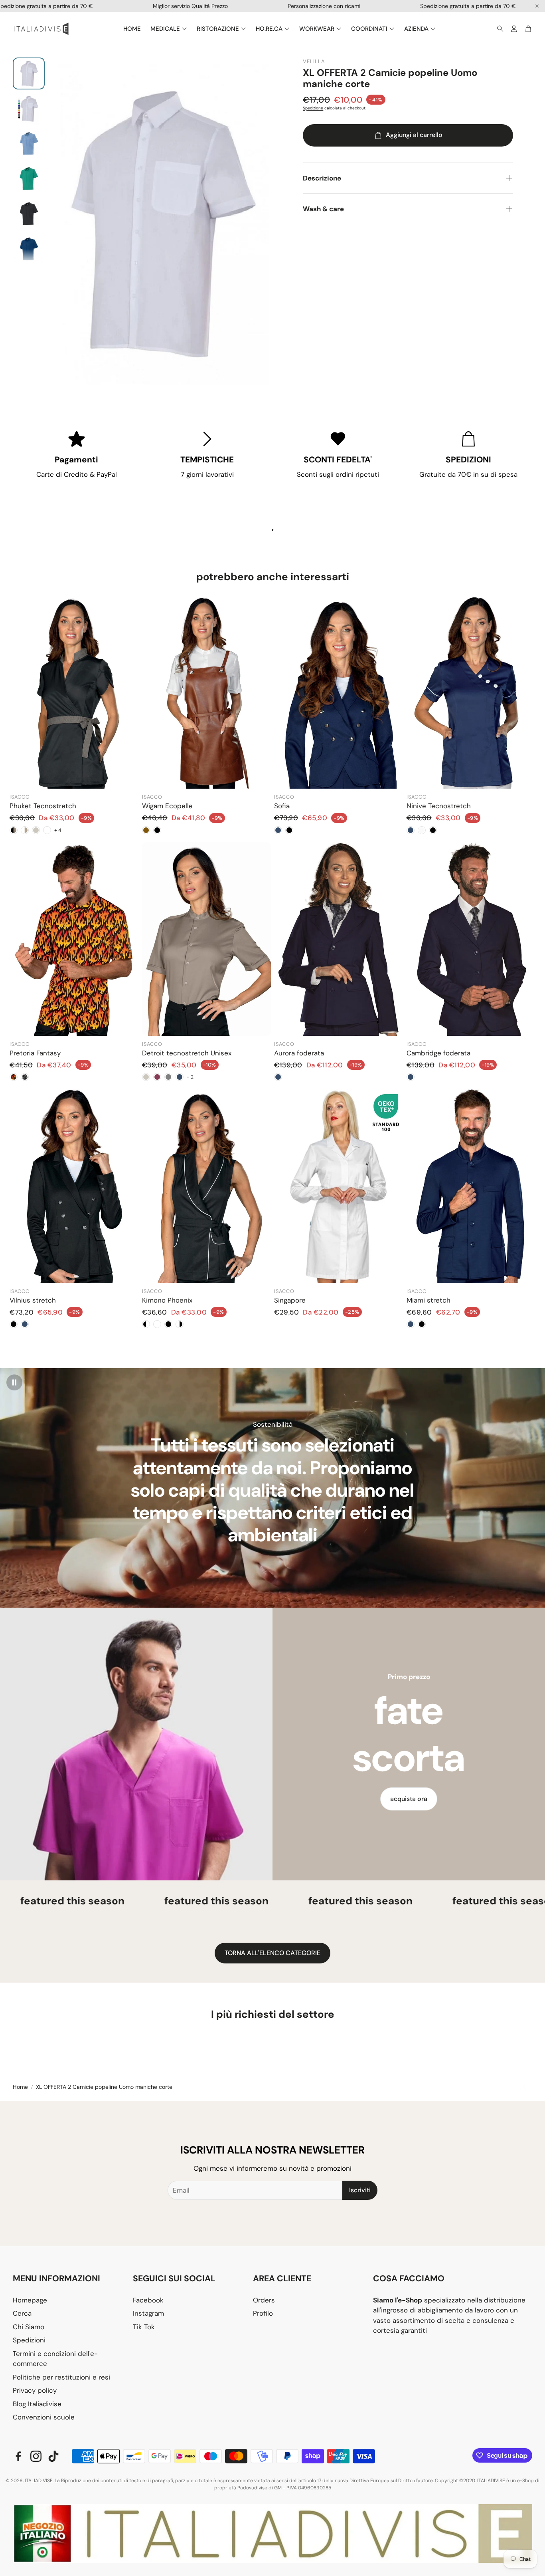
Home (20, 2087)
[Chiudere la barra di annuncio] (537, 6)
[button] (498, 29)
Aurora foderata (299, 1053)
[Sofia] (339, 692)
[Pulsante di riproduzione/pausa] (14, 1382)
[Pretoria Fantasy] (74, 939)
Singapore (290, 1300)
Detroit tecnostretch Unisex (187, 1053)
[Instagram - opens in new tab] (36, 2456)
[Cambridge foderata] (471, 939)
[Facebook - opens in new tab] (18, 2456)
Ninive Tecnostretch (439, 806)
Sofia (282, 806)
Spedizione (313, 108)
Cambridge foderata (438, 1053)
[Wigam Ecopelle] (207, 692)
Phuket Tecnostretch (43, 806)
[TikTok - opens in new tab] (53, 2456)
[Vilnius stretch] (74, 1186)
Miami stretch (428, 1300)
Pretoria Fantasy (35, 1053)
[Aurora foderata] (339, 939)
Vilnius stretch (33, 1300)
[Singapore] (339, 1186)
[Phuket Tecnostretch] (74, 692)
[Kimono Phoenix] (207, 1186)
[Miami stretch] (471, 1186)
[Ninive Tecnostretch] (471, 692)
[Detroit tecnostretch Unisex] (207, 939)
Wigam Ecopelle (167, 806)
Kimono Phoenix (167, 1300)
